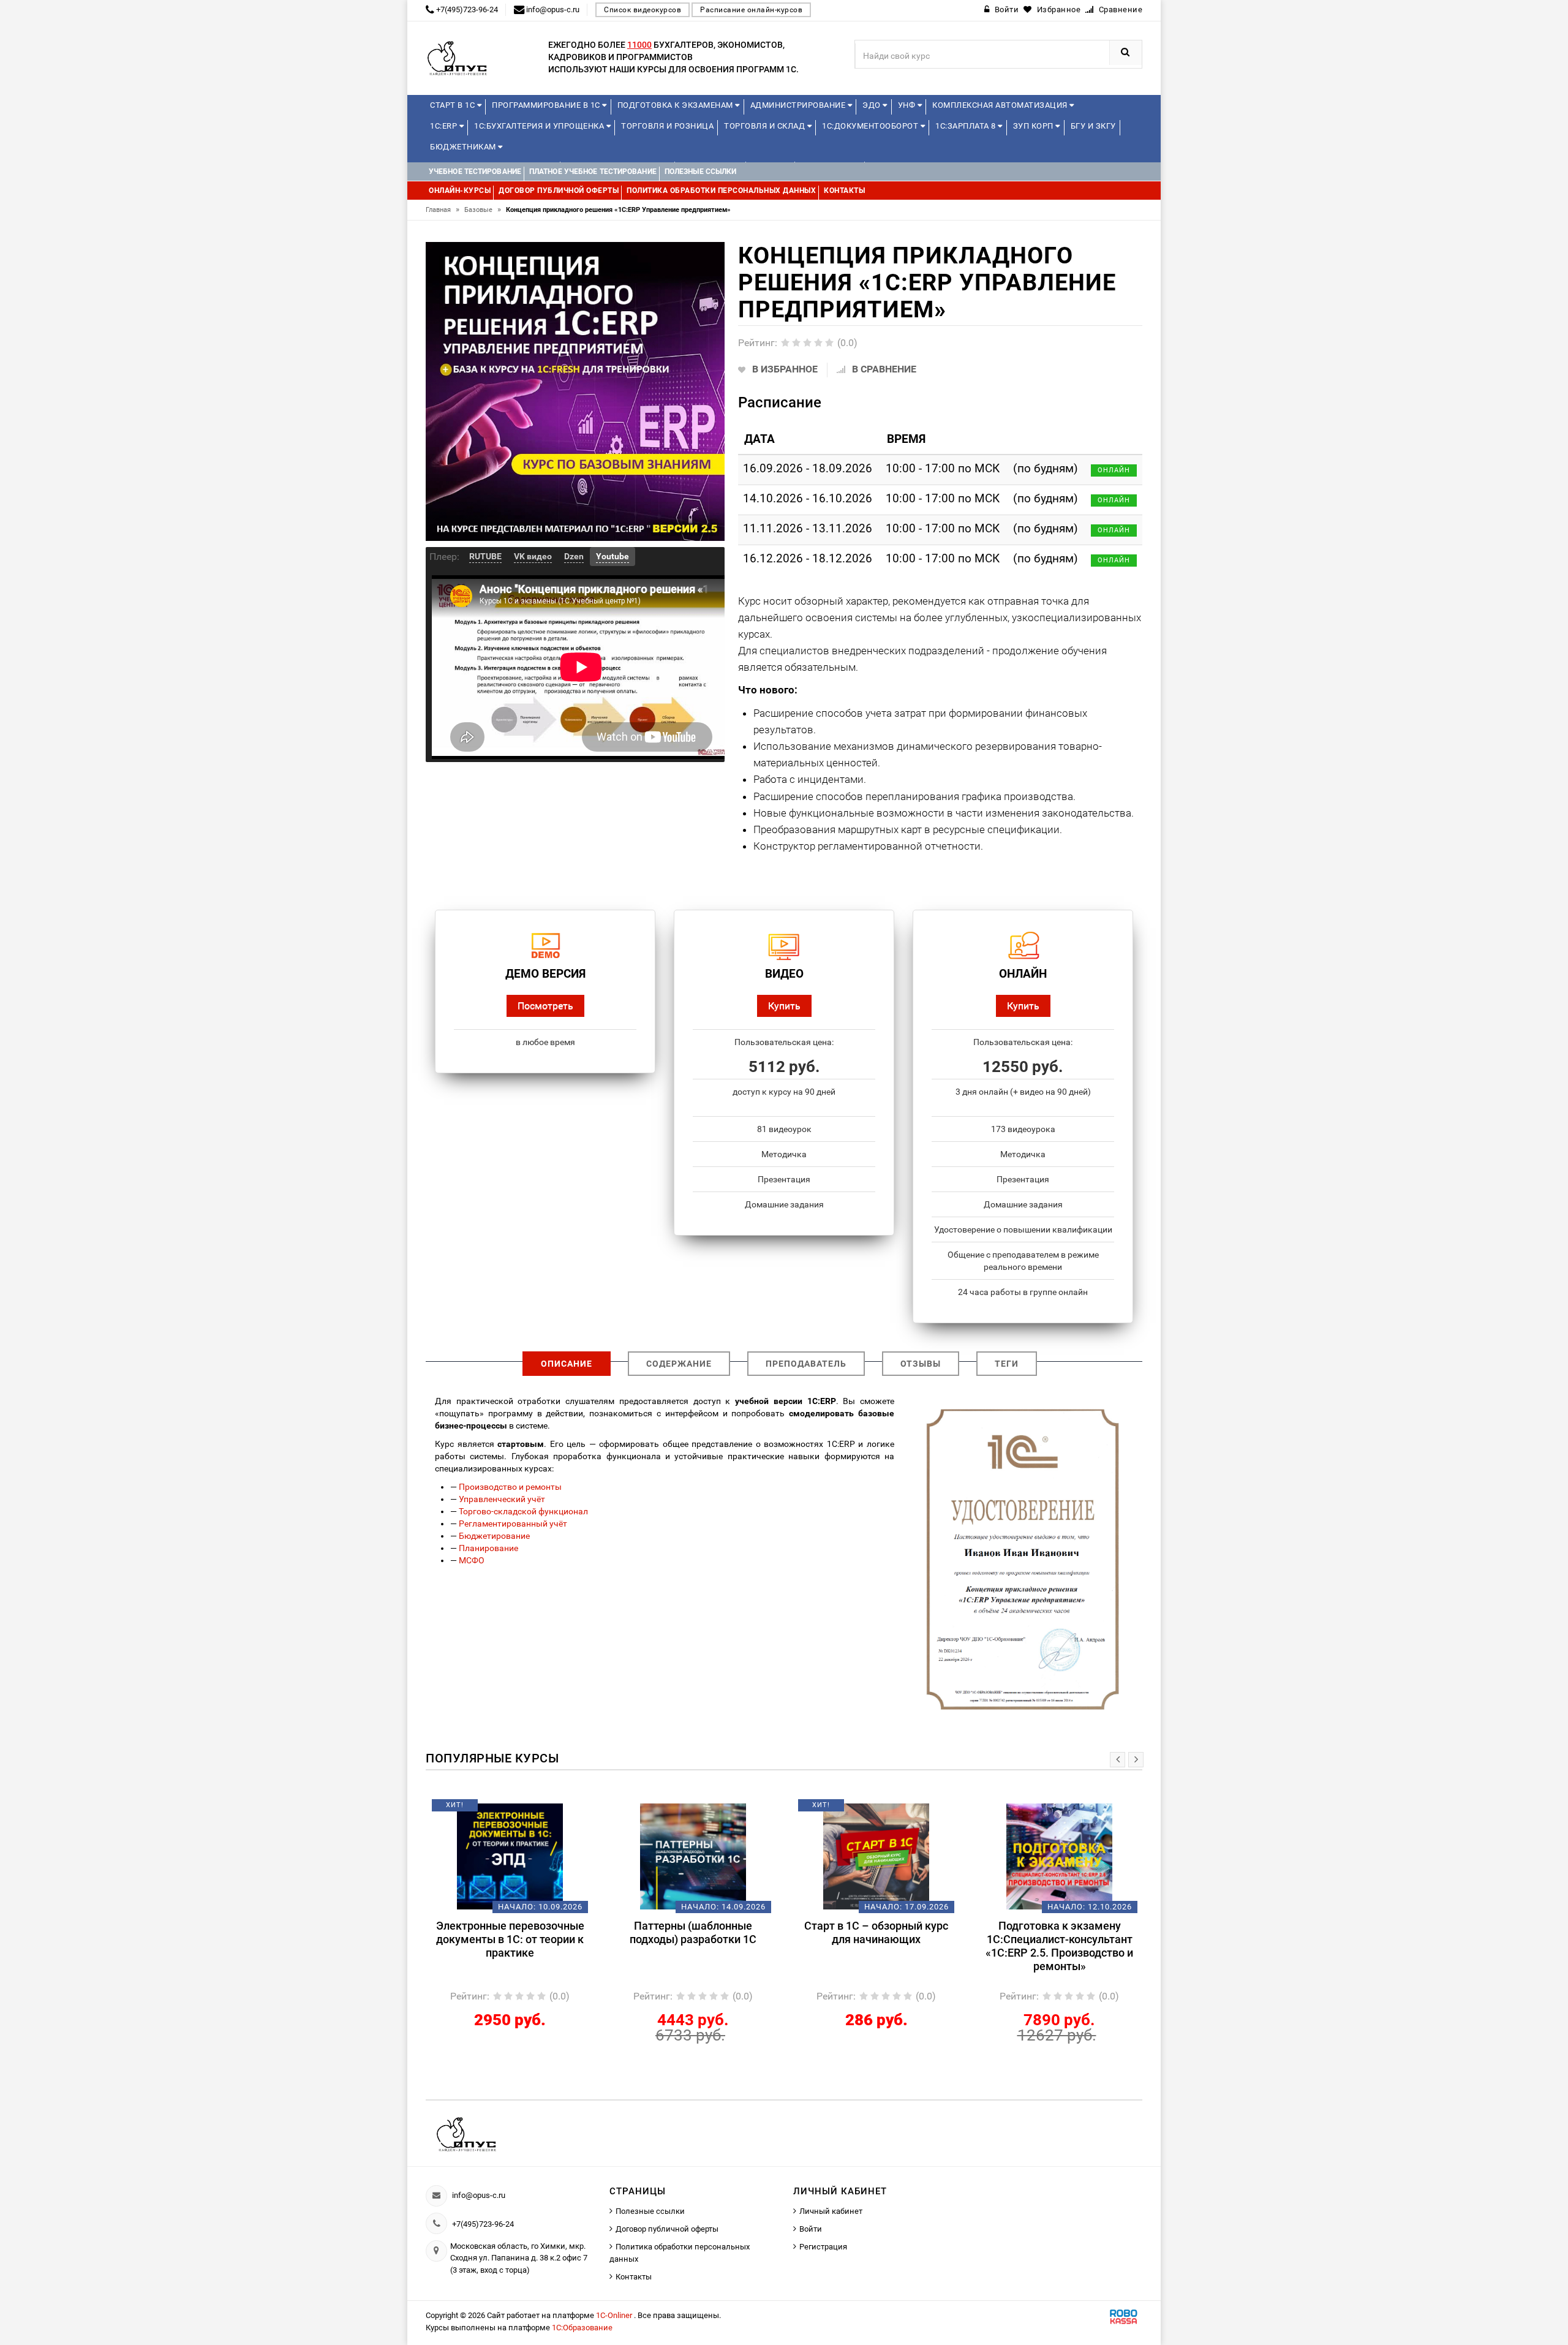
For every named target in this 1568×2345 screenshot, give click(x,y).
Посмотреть (545, 1006)
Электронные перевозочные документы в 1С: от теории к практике (510, 1939)
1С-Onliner (615, 2315)
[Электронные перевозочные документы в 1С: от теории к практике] (510, 1856)
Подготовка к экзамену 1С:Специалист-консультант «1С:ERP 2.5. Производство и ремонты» (1059, 1946)
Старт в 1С (454, 105)
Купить (784, 1006)
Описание (567, 1364)
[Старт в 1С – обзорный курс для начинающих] (876, 1856)
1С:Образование (582, 2328)
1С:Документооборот (871, 126)
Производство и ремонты (510, 1487)
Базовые (483, 210)
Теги (1007, 1364)
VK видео (533, 556)
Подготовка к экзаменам (677, 105)
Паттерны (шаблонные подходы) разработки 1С (693, 1932)
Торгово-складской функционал (523, 1511)
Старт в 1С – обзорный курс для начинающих (876, 1932)
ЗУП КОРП (1035, 126)
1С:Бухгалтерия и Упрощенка (540, 126)
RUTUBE (485, 556)
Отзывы (921, 1364)
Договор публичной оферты (667, 2229)
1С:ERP (445, 126)
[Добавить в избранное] (489, 1810)
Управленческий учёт (502, 1499)
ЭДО (873, 105)
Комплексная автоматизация (1001, 105)
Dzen (574, 556)
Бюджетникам (464, 147)
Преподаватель (806, 1364)
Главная (443, 210)
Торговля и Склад (766, 126)
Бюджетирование (494, 1536)
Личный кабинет (831, 2211)
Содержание (679, 1364)
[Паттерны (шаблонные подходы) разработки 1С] (693, 1856)
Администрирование (799, 105)
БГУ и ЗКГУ (1093, 126)
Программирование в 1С (547, 105)
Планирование (488, 1548)
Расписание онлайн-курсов (751, 10)
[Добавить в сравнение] (528, 1810)
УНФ (908, 105)
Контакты (634, 2277)
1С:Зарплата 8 (967, 126)
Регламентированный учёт (513, 1524)
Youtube (612, 556)
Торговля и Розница (667, 126)
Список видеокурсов (643, 10)
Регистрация (823, 2247)
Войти (811, 2229)
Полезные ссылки (650, 2211)
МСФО (472, 1560)
